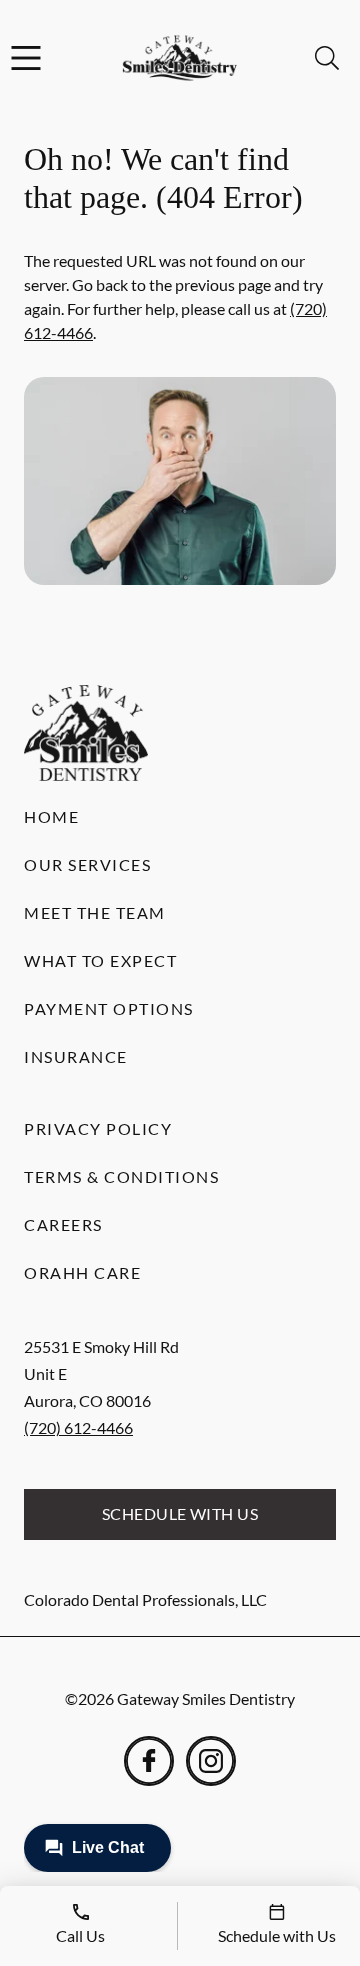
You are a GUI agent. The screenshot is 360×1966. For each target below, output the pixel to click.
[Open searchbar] (327, 58)
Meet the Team (95, 912)
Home (51, 816)
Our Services (87, 864)
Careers (63, 1224)
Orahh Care (82, 1272)
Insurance (76, 1056)
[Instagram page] (211, 1761)
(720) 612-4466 (78, 1427)
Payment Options (109, 1008)
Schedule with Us (180, 1513)
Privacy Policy (98, 1128)
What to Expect (100, 960)
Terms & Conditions (121, 1176)
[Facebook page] (149, 1761)
